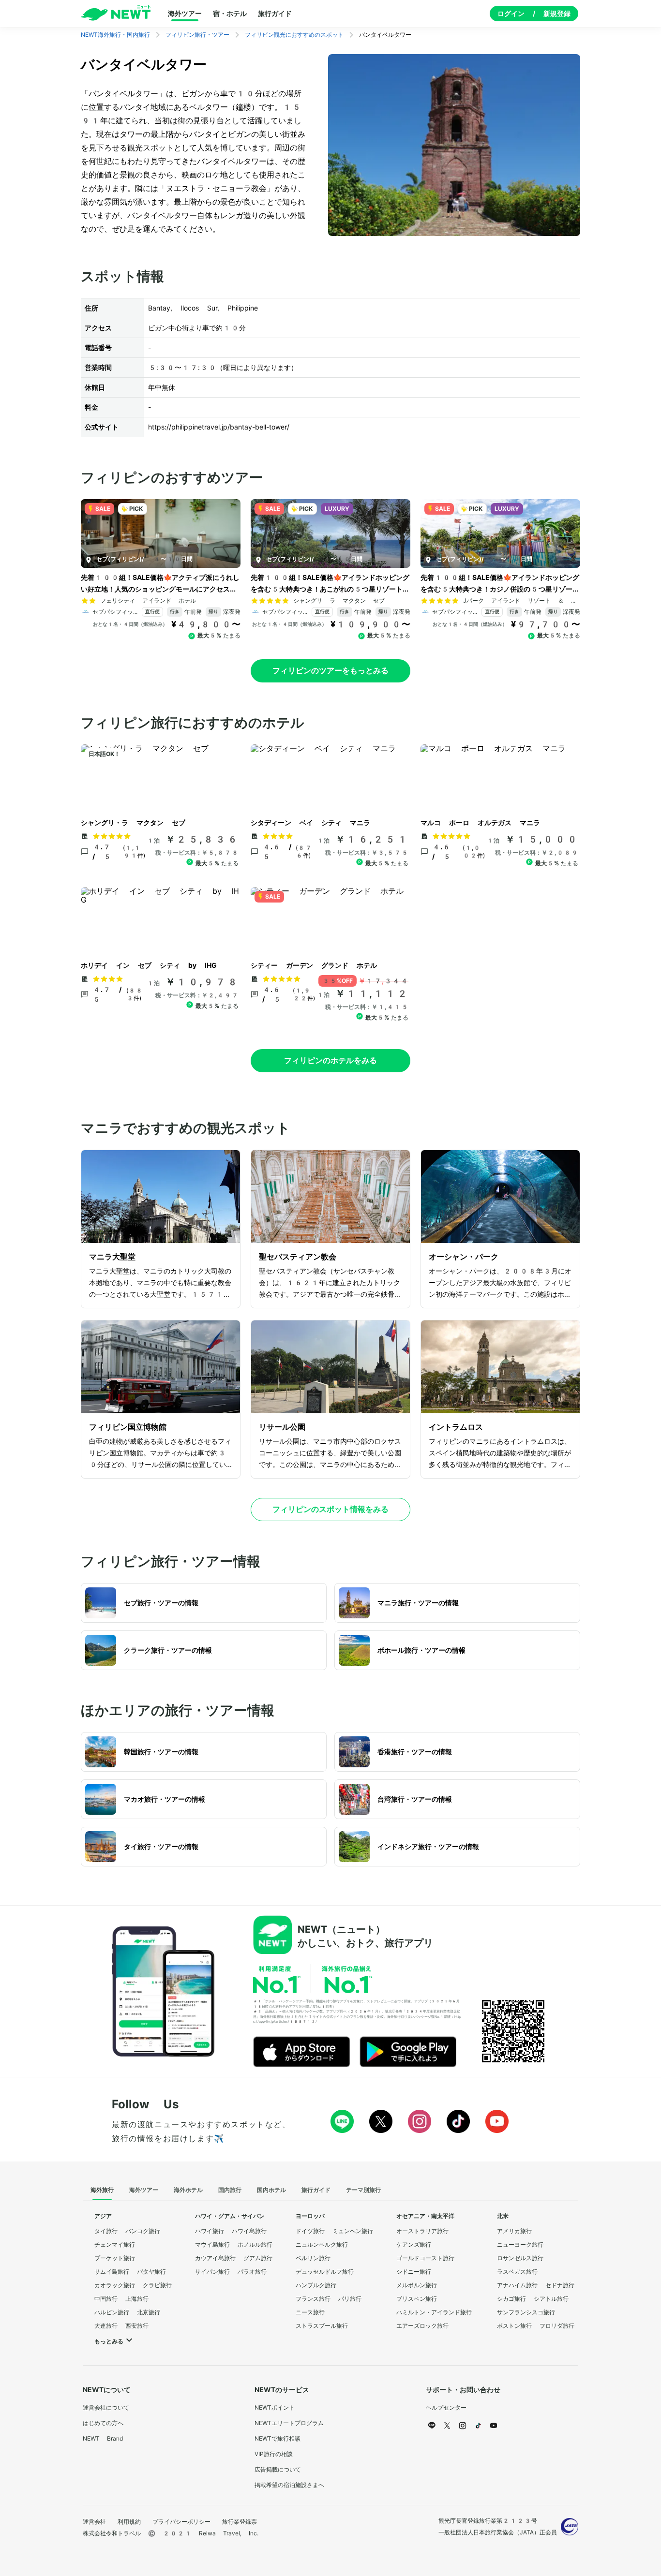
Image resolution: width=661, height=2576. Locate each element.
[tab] (102, 2191)
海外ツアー (185, 14)
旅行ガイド (275, 14)
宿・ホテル (230, 14)
